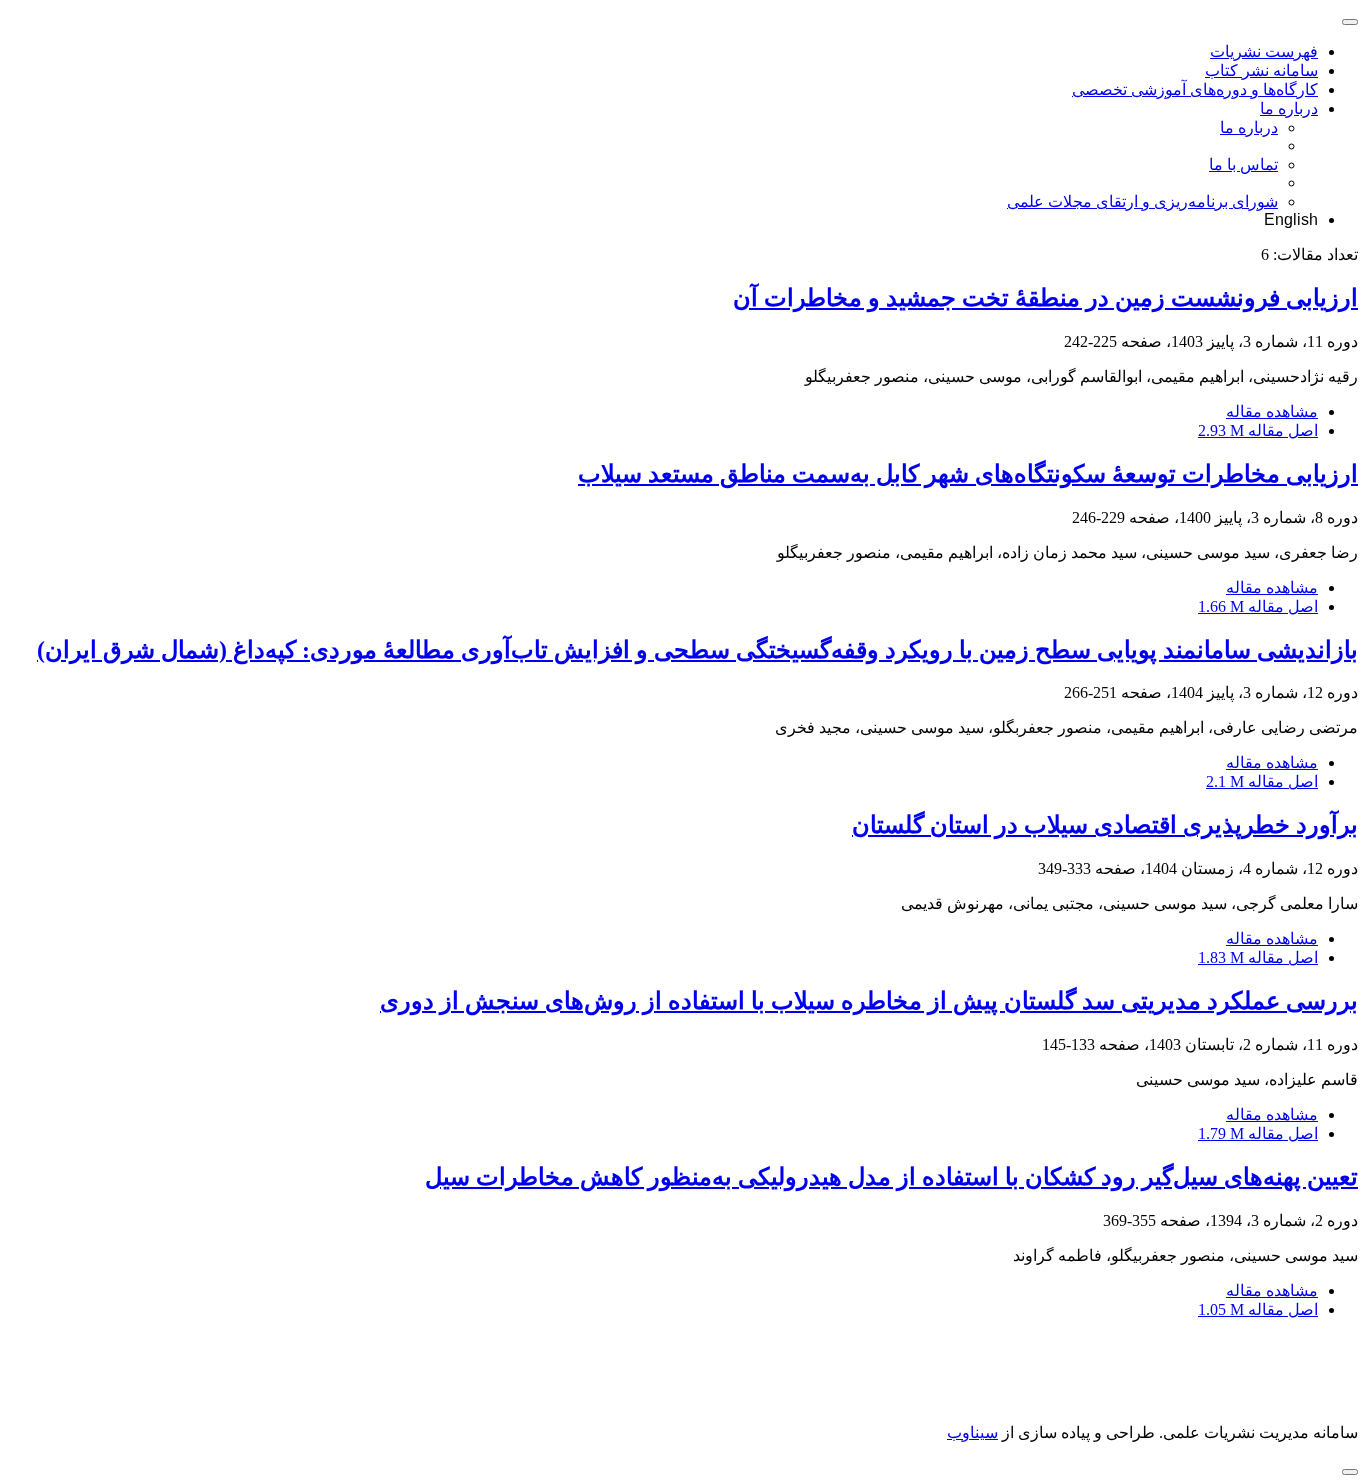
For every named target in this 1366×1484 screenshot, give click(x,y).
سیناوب (972, 1432)
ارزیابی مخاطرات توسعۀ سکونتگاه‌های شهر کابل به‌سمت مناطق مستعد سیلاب (968, 474)
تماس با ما (1243, 164)
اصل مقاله (1258, 430)
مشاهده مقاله (1272, 411)
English (1291, 219)
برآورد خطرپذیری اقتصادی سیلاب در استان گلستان (1105, 825)
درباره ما (1289, 108)
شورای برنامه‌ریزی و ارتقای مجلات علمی (1142, 201)
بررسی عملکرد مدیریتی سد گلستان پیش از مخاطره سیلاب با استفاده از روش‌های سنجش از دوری (869, 1001)
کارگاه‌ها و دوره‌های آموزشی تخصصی (1195, 89)
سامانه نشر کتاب (1261, 70)
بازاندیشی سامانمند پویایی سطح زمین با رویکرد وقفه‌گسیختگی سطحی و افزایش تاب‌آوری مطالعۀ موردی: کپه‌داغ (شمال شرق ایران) (697, 650)
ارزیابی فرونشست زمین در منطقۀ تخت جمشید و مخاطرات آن (1045, 298)
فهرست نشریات (1264, 51)
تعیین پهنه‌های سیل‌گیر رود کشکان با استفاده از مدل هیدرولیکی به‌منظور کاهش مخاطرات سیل (891, 1177)
